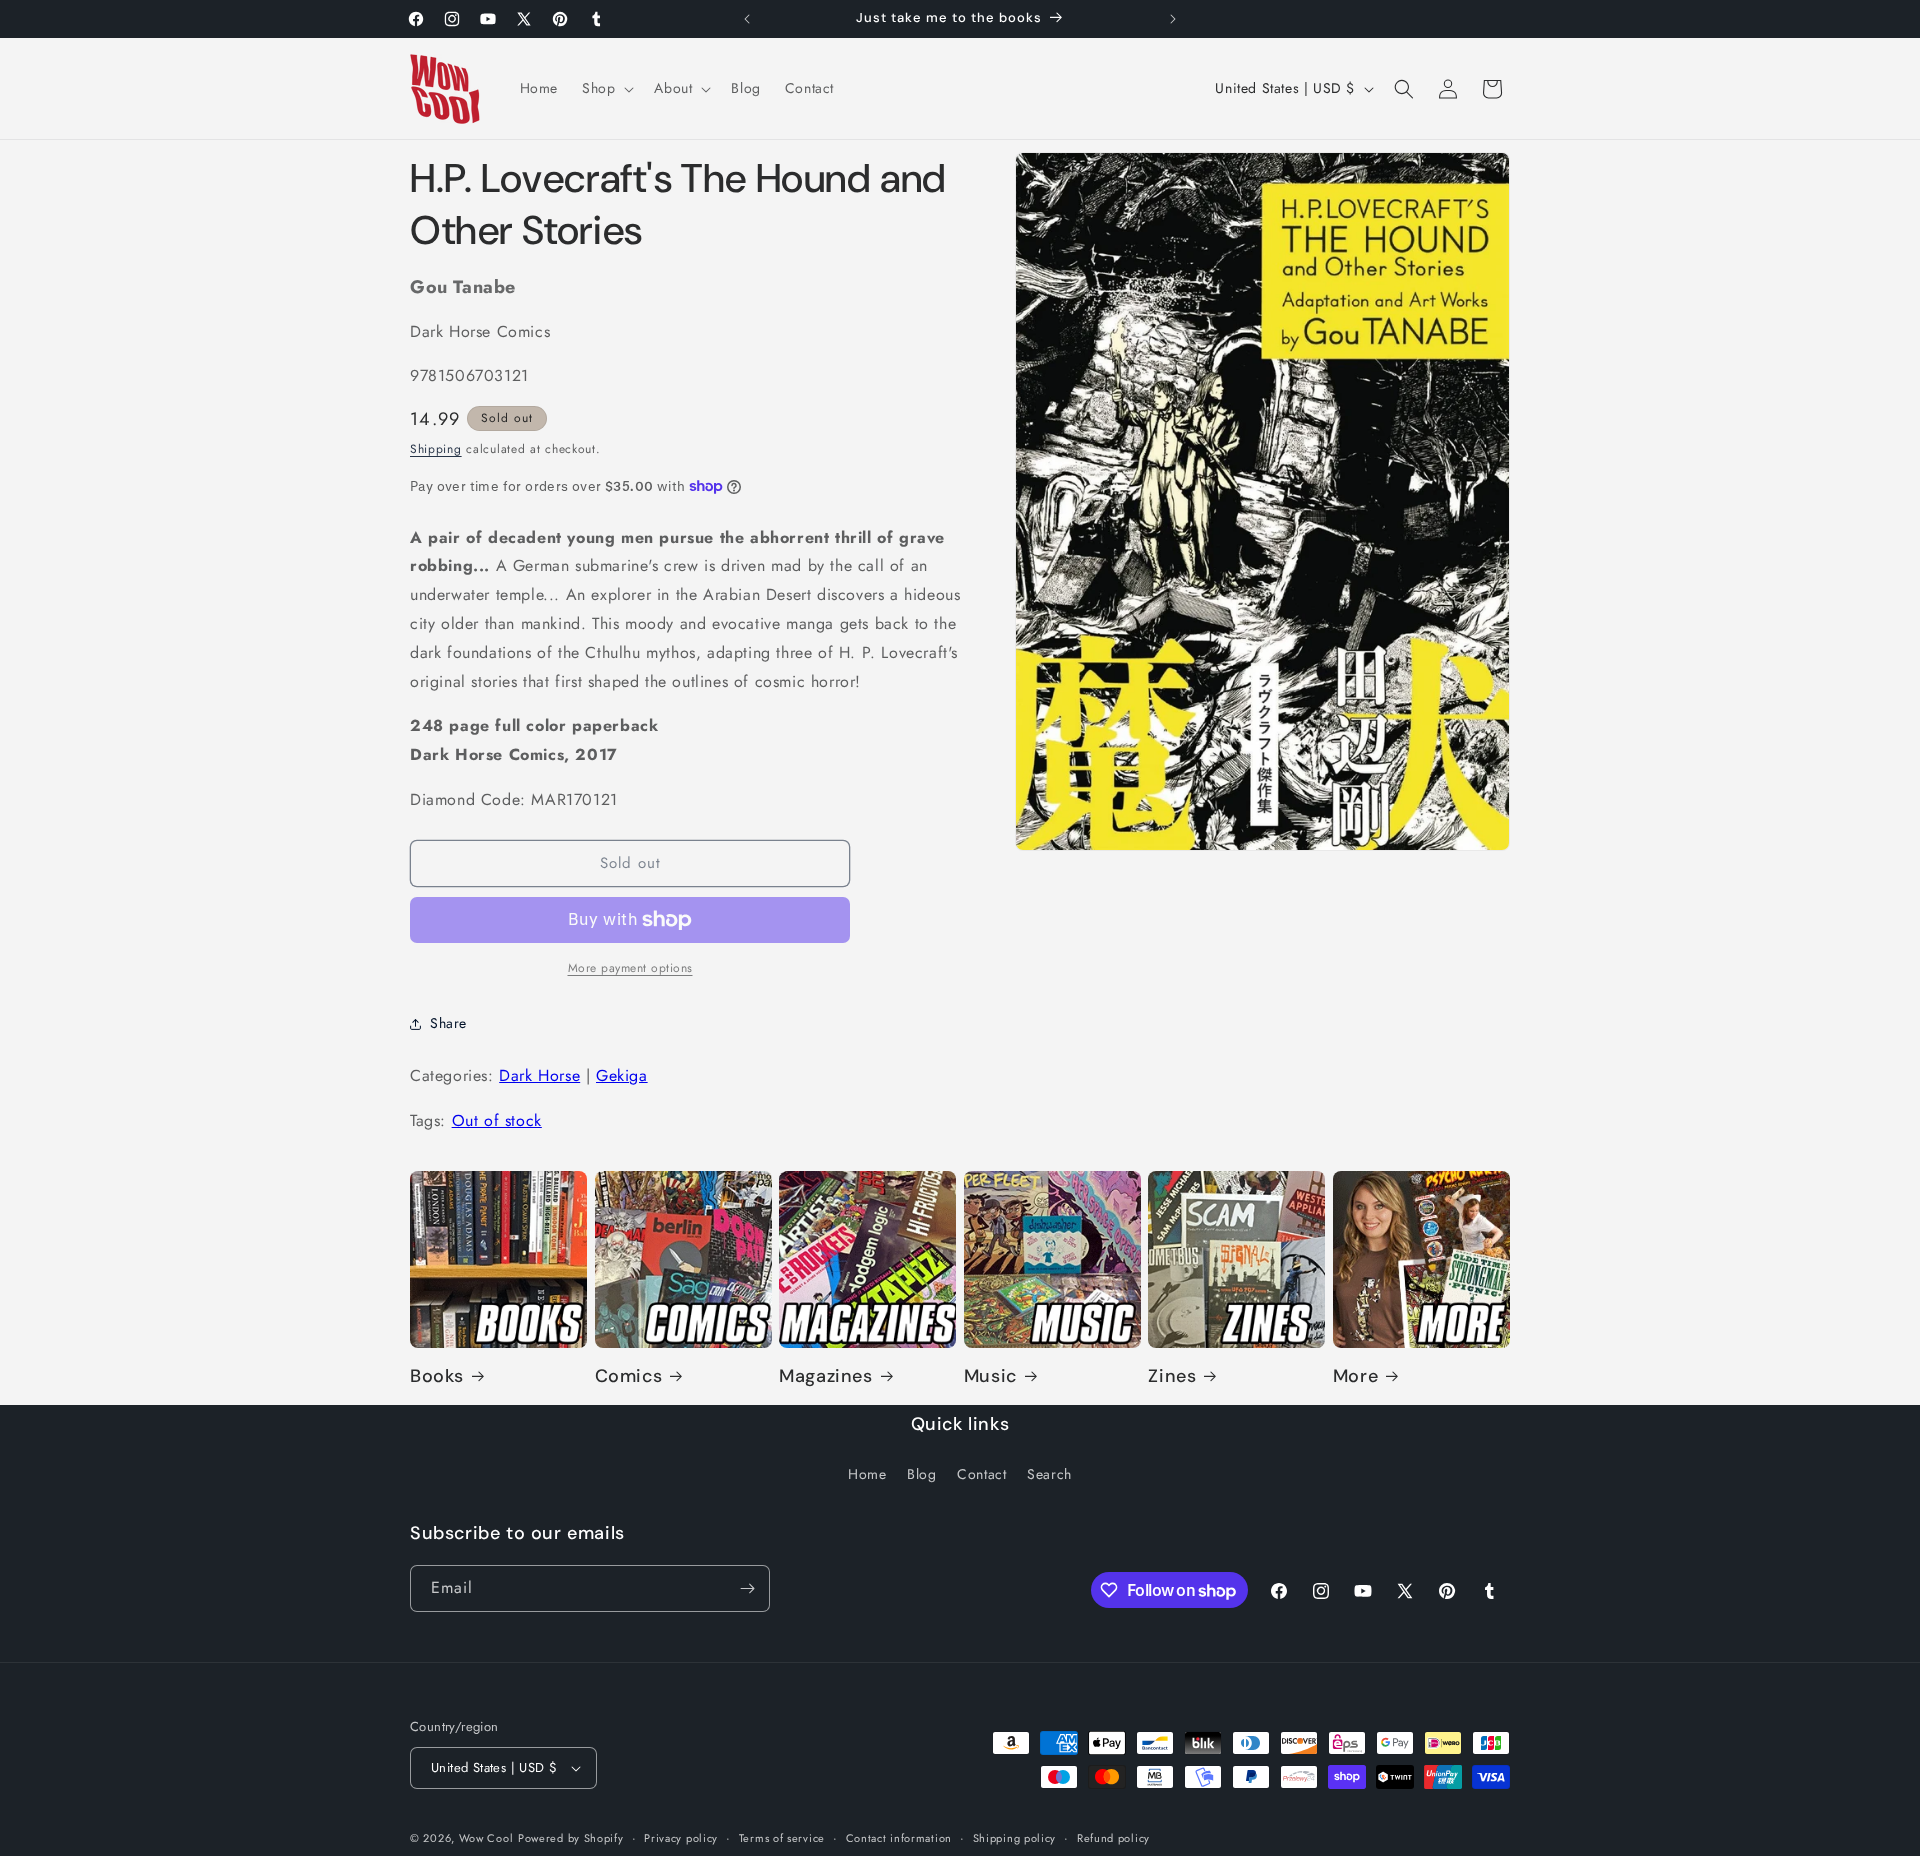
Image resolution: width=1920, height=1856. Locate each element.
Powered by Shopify (571, 1838)
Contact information (899, 1838)
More (1355, 1376)
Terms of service (782, 1838)
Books (437, 1376)
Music (990, 1376)
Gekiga (622, 1075)
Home (867, 1474)
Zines (1172, 1376)
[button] (606, 88)
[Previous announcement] (747, 19)
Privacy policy (681, 1838)
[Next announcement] (1173, 19)
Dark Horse (539, 1075)
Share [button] (448, 1023)
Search (1049, 1474)
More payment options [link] (630, 968)
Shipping (436, 449)
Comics (629, 1376)
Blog (921, 1474)
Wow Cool (486, 1838)
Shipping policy (1015, 1838)
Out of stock (497, 1120)
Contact (981, 1474)
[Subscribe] (747, 1588)
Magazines (825, 1376)
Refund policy (1113, 1838)
